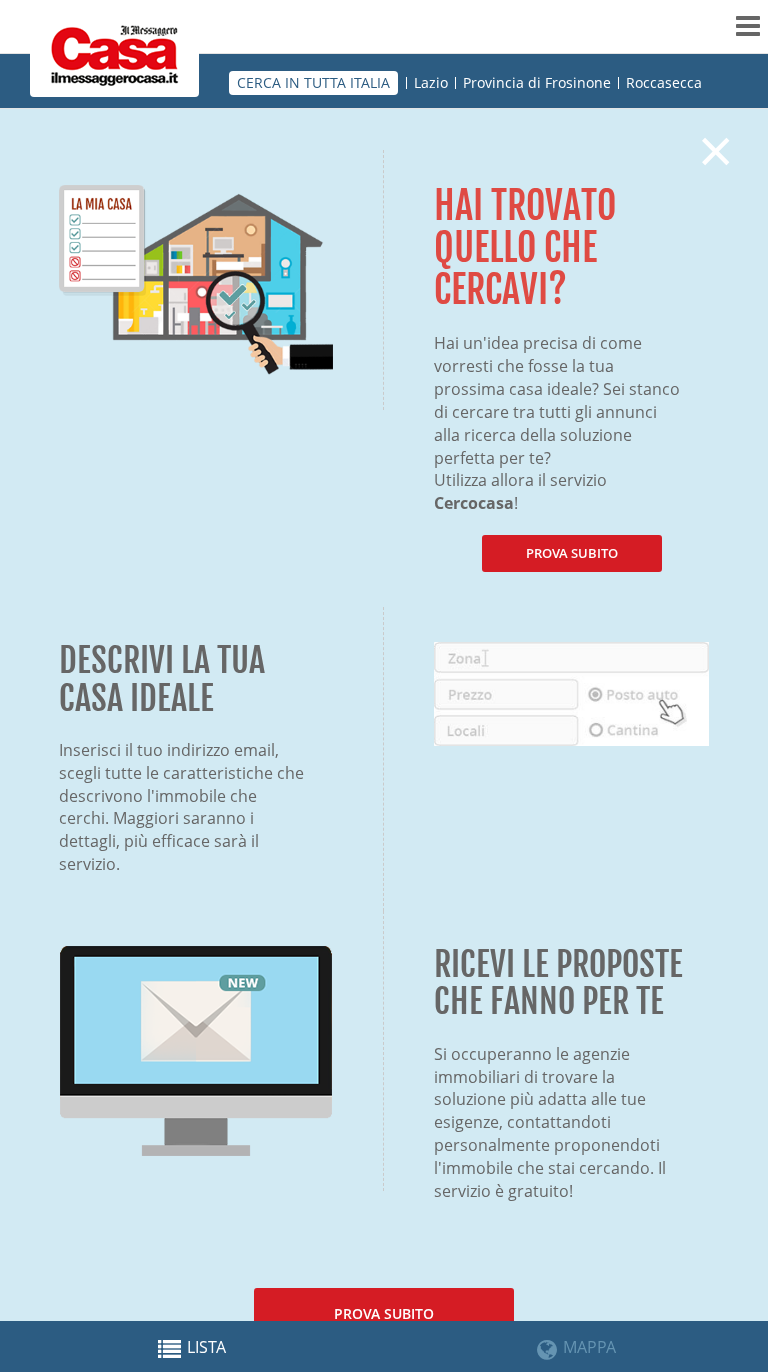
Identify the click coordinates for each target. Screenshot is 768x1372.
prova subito (572, 553)
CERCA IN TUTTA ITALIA (313, 82)
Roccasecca (664, 83)
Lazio (431, 83)
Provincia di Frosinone (537, 83)
